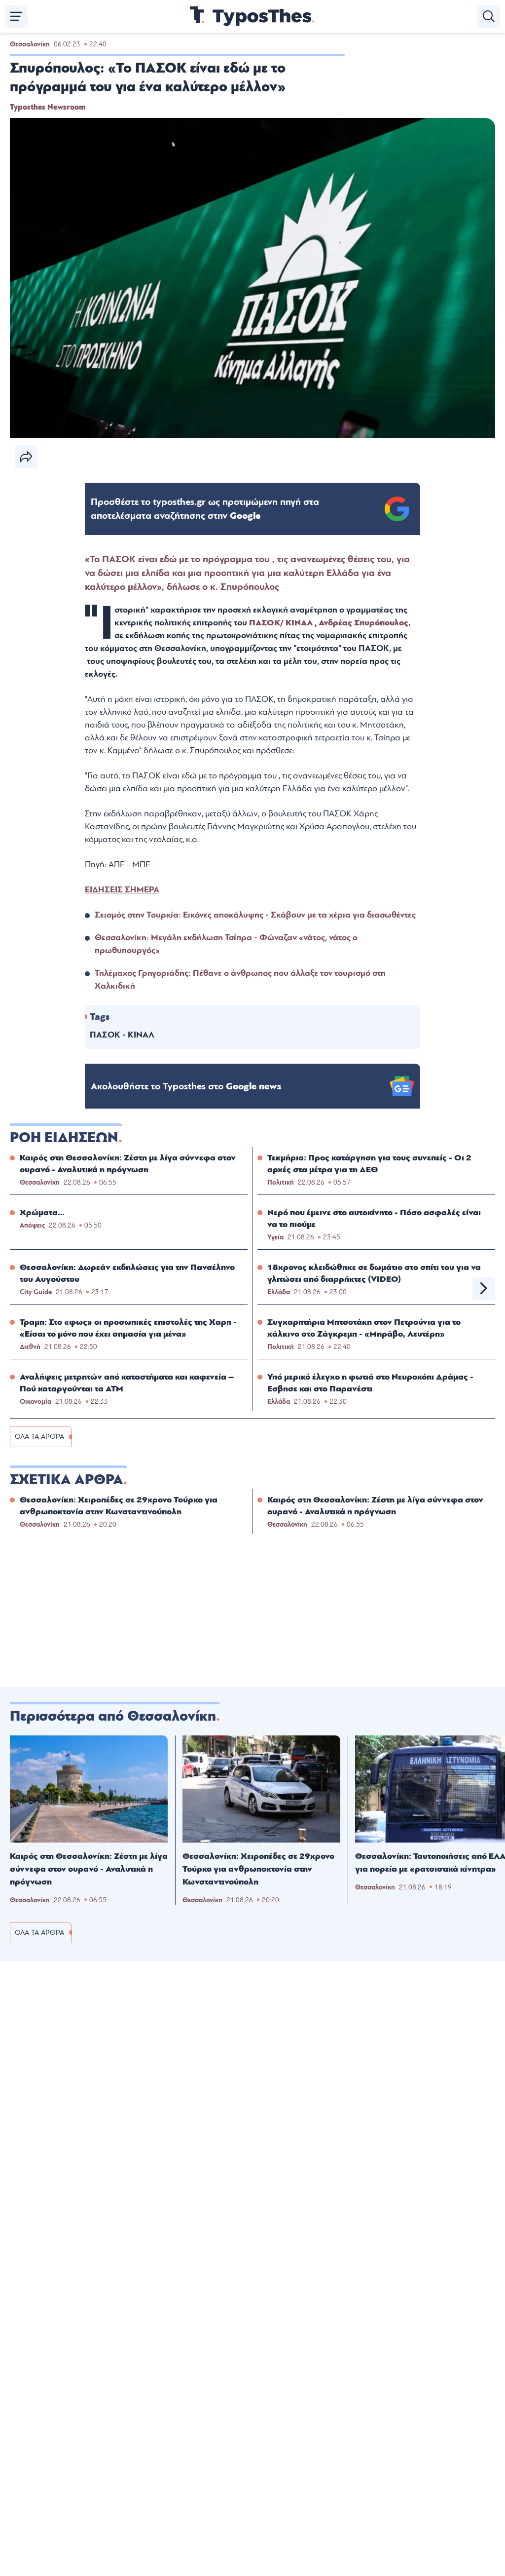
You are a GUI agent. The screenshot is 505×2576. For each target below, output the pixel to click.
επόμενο (484, 1288)
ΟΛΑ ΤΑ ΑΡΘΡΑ (39, 1437)
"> (205, 509)
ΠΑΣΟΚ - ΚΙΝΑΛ (122, 1035)
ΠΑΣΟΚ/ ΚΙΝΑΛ (281, 623)
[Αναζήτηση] (489, 16)
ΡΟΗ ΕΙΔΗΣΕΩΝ (64, 1138)
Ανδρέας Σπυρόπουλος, (365, 623)
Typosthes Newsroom (48, 107)
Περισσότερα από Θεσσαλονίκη (113, 1716)
